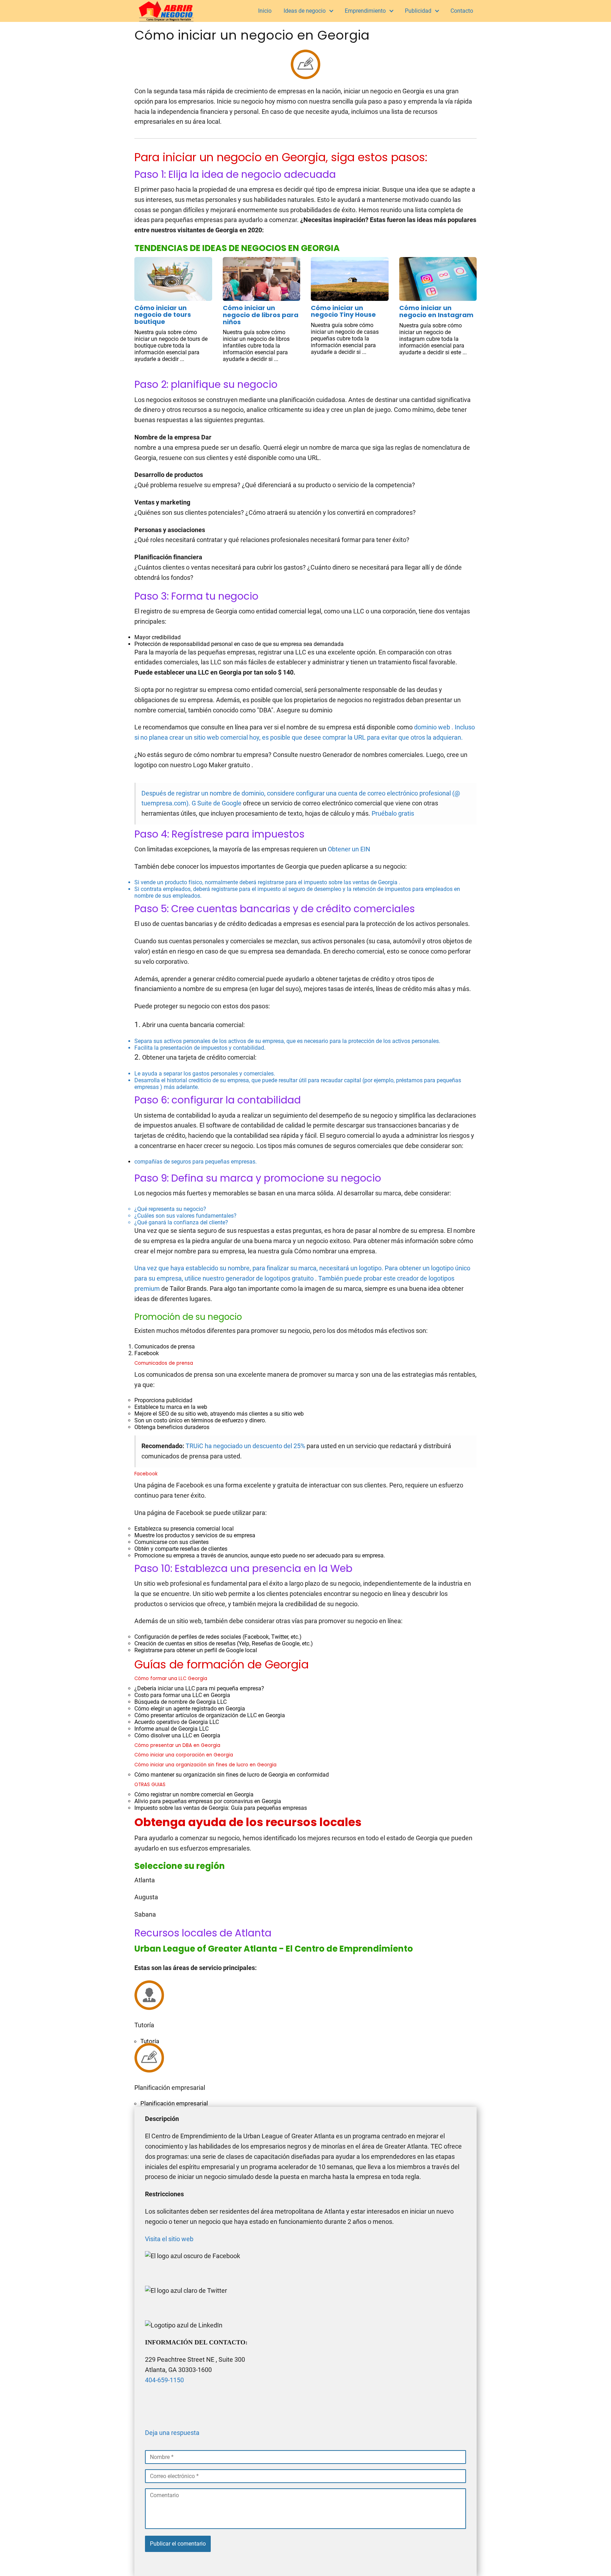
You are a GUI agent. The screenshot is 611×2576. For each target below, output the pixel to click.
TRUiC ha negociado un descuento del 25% (245, 1446)
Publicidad (418, 11)
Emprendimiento (365, 11)
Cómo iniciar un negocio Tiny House (343, 311)
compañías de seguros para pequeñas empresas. (305, 1207)
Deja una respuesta (172, 2433)
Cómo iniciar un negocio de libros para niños (261, 315)
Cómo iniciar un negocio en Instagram (436, 311)
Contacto (462, 11)
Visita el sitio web (169, 2239)
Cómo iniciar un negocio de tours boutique (163, 315)
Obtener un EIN (349, 849)
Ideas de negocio (305, 11)
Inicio (265, 11)
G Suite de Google (217, 803)
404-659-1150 (164, 2380)
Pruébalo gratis (393, 813)
